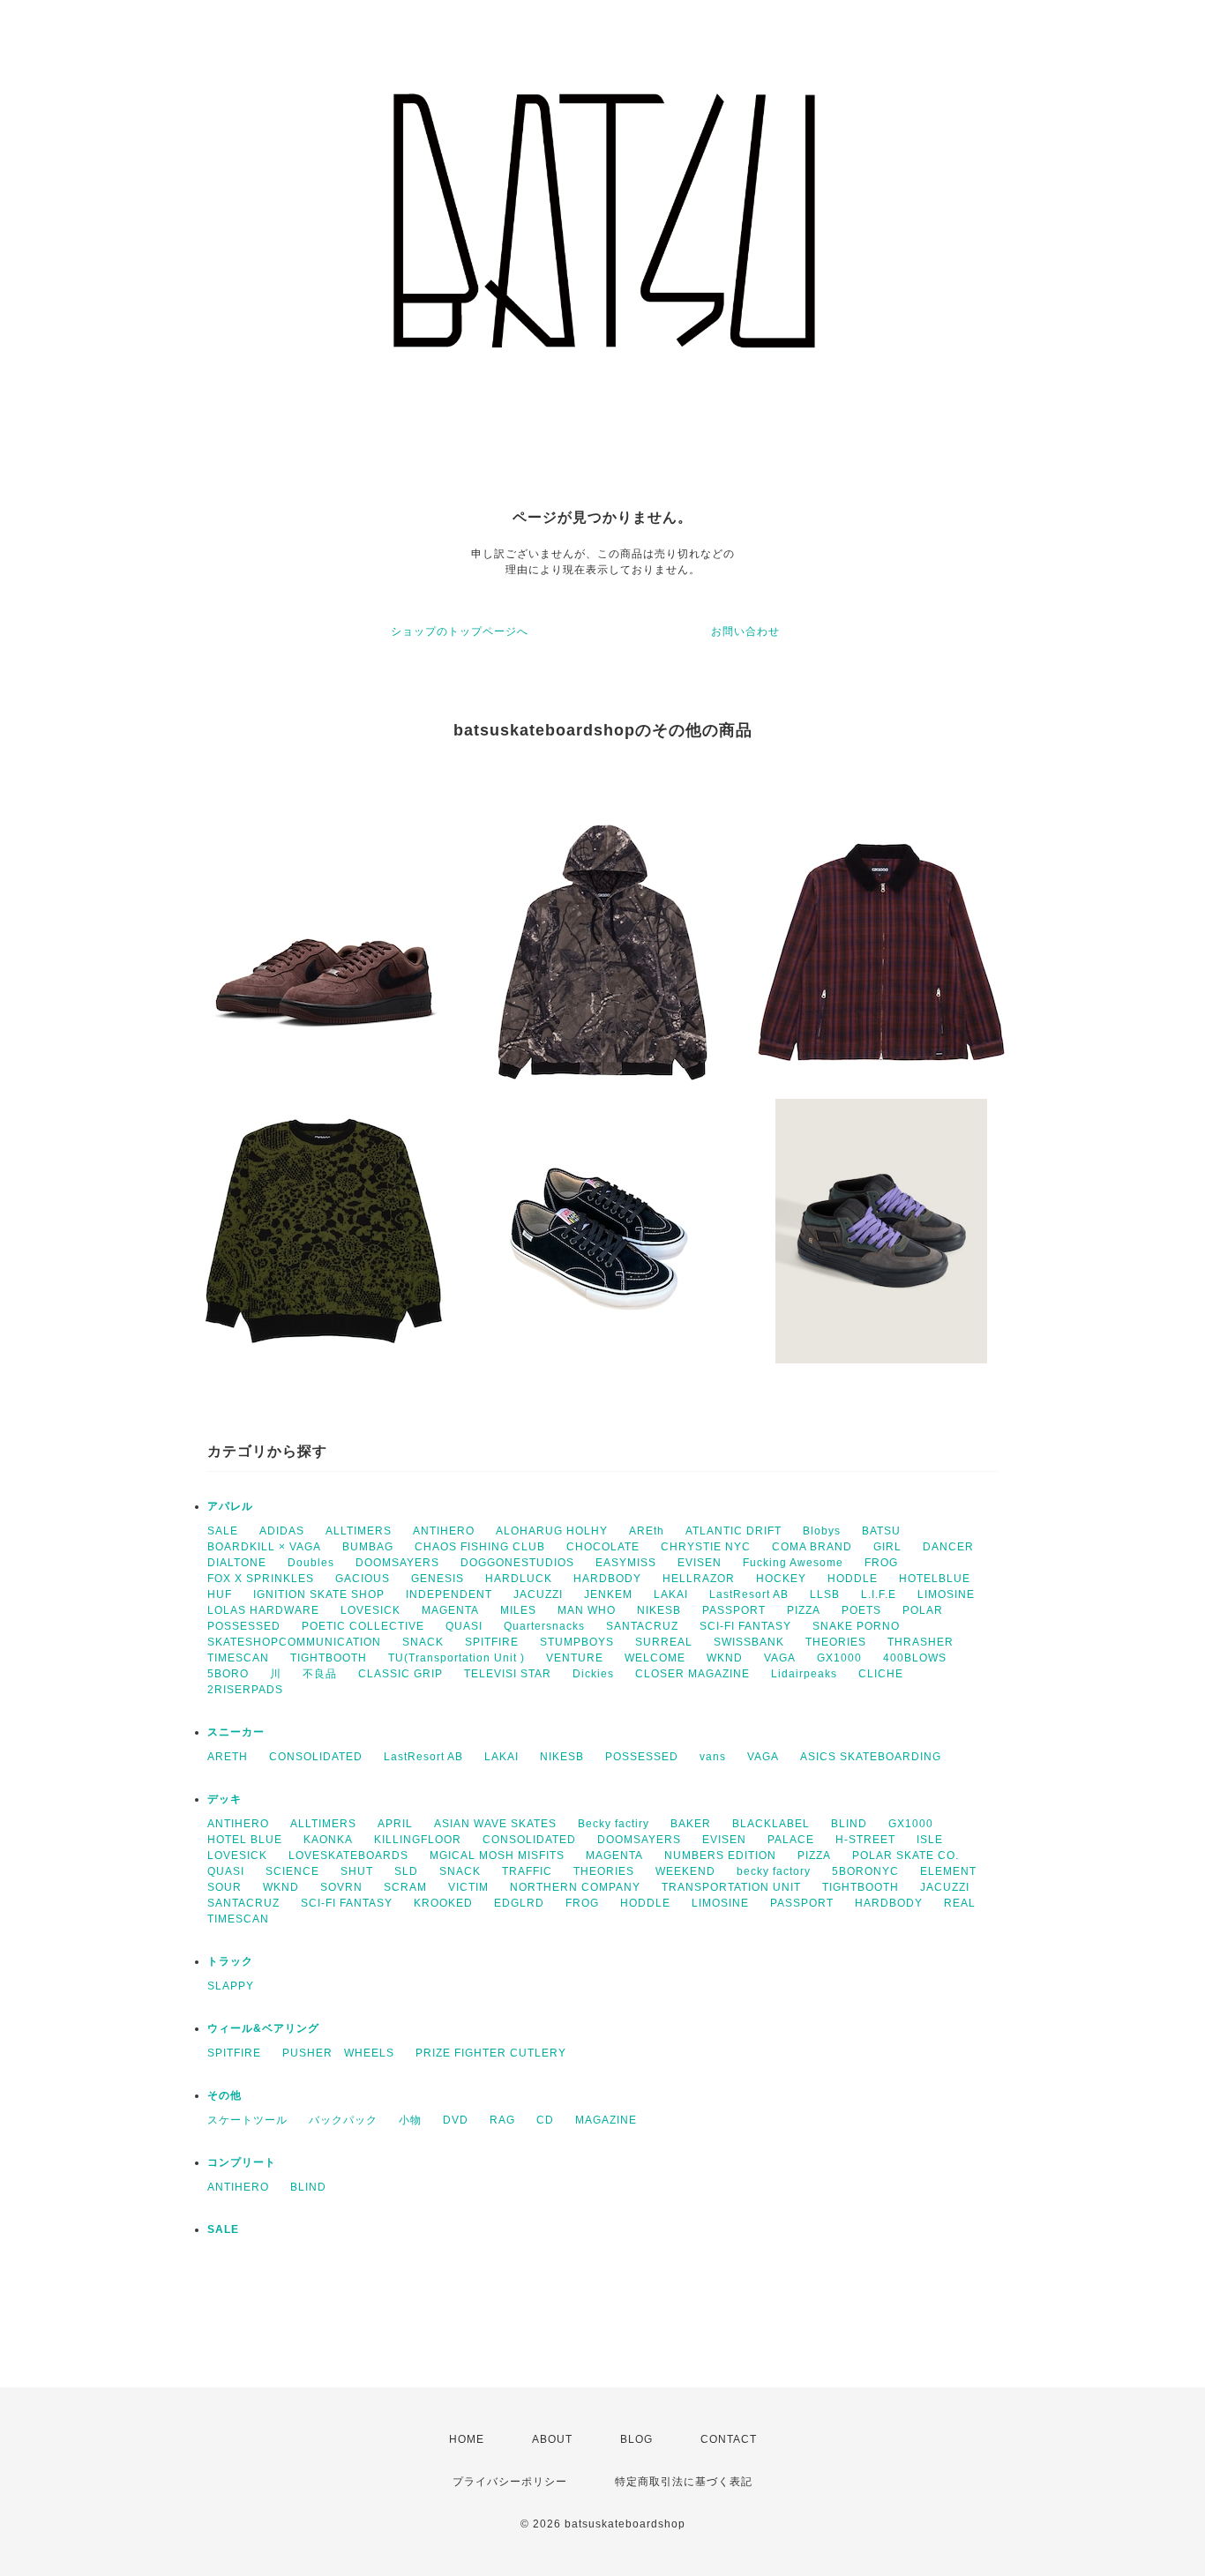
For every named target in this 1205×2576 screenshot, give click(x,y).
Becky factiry (614, 1824)
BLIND (849, 1824)
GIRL (887, 1547)
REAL (960, 1903)
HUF (220, 1594)
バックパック (343, 2120)
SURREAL (664, 1642)
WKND (725, 1658)
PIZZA (804, 1610)
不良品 (320, 1674)
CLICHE (881, 1674)
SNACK (423, 1642)
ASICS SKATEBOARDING (871, 1757)
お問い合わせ (745, 631)
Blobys (822, 1531)
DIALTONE (237, 1563)
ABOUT (552, 2439)
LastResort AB (749, 1594)
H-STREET (865, 1840)
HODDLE (853, 1579)
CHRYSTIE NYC (706, 1547)
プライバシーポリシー (510, 2482)
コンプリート (242, 2162)
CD (545, 2120)
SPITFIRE (492, 1642)
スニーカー (236, 1732)
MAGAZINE (606, 2120)
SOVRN (341, 1887)
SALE (223, 1531)
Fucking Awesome (793, 1563)
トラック (230, 1961)
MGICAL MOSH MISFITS (497, 1855)
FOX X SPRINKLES (261, 1579)
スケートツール (247, 2120)
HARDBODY (607, 1579)
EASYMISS (626, 1563)
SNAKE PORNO (856, 1626)
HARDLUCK (519, 1579)
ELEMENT (948, 1871)
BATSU (881, 1531)
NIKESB (659, 1610)
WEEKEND (685, 1871)
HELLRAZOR (699, 1579)
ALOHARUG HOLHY (552, 1531)
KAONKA (328, 1840)
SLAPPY (231, 1986)
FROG (881, 1563)
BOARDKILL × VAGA (264, 1547)
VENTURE (575, 1658)
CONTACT (729, 2439)
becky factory (774, 1871)
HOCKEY (781, 1579)
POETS (861, 1610)
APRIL (395, 1824)
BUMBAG (368, 1547)
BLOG (636, 2439)
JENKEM (608, 1594)
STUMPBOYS (577, 1642)
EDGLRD (519, 1903)
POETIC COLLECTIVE (363, 1626)
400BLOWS (915, 1658)
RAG (502, 2120)
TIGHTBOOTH (329, 1658)
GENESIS (438, 1579)
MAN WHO (587, 1610)
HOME (467, 2439)
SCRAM (405, 1887)
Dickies (593, 1674)
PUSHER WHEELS (338, 2053)
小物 (410, 2120)
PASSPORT (734, 1610)
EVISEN (700, 1563)
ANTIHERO (444, 1531)
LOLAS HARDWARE (263, 1610)
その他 (225, 2095)
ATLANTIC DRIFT (733, 1531)
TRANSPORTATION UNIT (731, 1887)
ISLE (930, 1840)
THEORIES (836, 1642)
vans (713, 1757)
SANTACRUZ (642, 1626)
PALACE (791, 1840)
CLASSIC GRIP (400, 1674)
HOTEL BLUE (245, 1840)
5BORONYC (865, 1871)
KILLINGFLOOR (418, 1840)
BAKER (691, 1824)
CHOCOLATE (603, 1547)
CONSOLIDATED (316, 1757)
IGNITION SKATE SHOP (319, 1594)
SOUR (225, 1887)
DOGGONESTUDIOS (517, 1563)
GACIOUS (363, 1579)
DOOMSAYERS (397, 1563)
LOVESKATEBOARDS (348, 1855)
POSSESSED (244, 1626)
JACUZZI (538, 1594)
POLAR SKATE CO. (906, 1855)
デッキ (225, 1799)
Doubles (311, 1563)
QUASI (464, 1626)
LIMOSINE (946, 1594)
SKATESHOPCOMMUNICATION (294, 1642)
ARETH (228, 1757)
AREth (647, 1531)
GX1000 (839, 1658)
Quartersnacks (544, 1626)
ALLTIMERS (359, 1531)
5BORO (228, 1674)
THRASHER (921, 1642)
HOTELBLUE (935, 1579)
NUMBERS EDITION (720, 1855)
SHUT (357, 1871)
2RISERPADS (245, 1690)
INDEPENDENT (449, 1594)
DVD (456, 2120)
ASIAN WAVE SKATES (495, 1824)
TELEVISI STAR (508, 1674)
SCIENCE (292, 1871)
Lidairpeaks (804, 1674)
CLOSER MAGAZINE (692, 1674)
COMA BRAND (812, 1547)
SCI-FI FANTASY (745, 1626)
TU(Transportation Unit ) (457, 1658)
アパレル (230, 1506)
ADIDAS (282, 1531)
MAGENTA (450, 1610)
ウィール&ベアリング (263, 2028)
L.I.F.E (879, 1594)
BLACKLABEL (771, 1824)
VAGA (780, 1658)
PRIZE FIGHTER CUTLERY (497, 2053)
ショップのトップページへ (460, 631)
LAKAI (671, 1594)
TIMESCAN (238, 1658)
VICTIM (468, 1887)
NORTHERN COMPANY (575, 1887)
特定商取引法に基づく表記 (684, 2482)
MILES (518, 1610)
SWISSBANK (749, 1642)
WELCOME (655, 1658)
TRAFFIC (527, 1871)
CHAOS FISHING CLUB (480, 1547)
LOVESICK (370, 1610)
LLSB (825, 1594)
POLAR (923, 1610)
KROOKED (443, 1903)
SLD (406, 1871)
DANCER (948, 1547)
